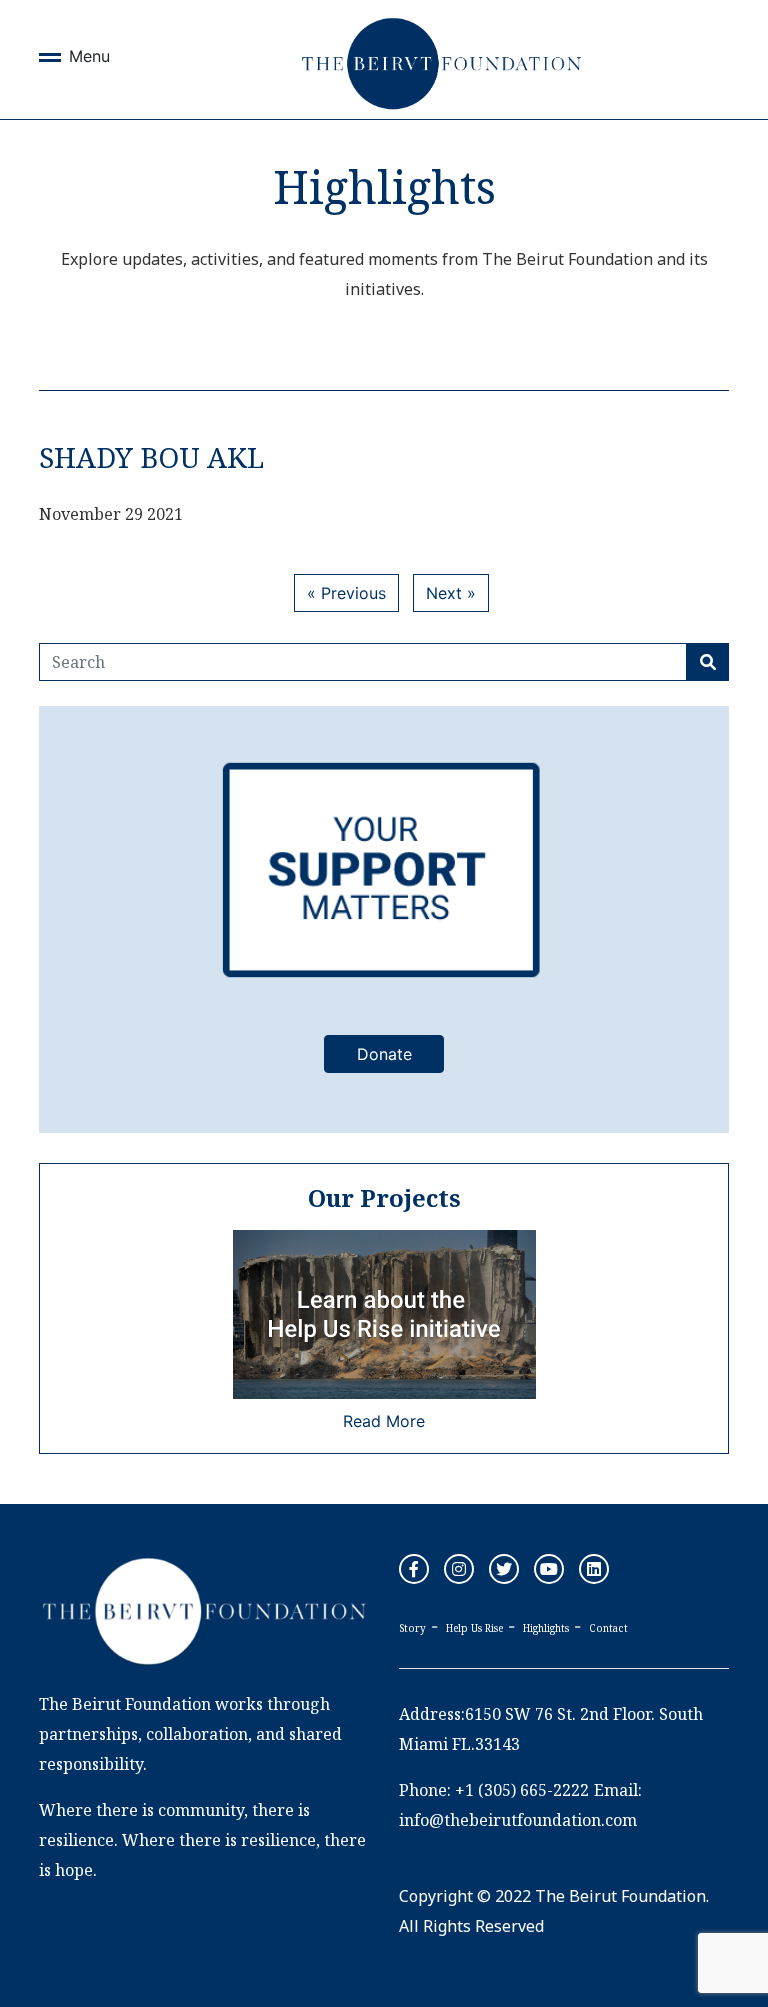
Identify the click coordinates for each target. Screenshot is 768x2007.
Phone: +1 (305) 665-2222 (494, 1790)
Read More (384, 1421)
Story (412, 1628)
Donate (384, 1054)
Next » (451, 593)
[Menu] (50, 61)
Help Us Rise (474, 1628)
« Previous (346, 593)
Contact (608, 1628)
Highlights (546, 1628)
